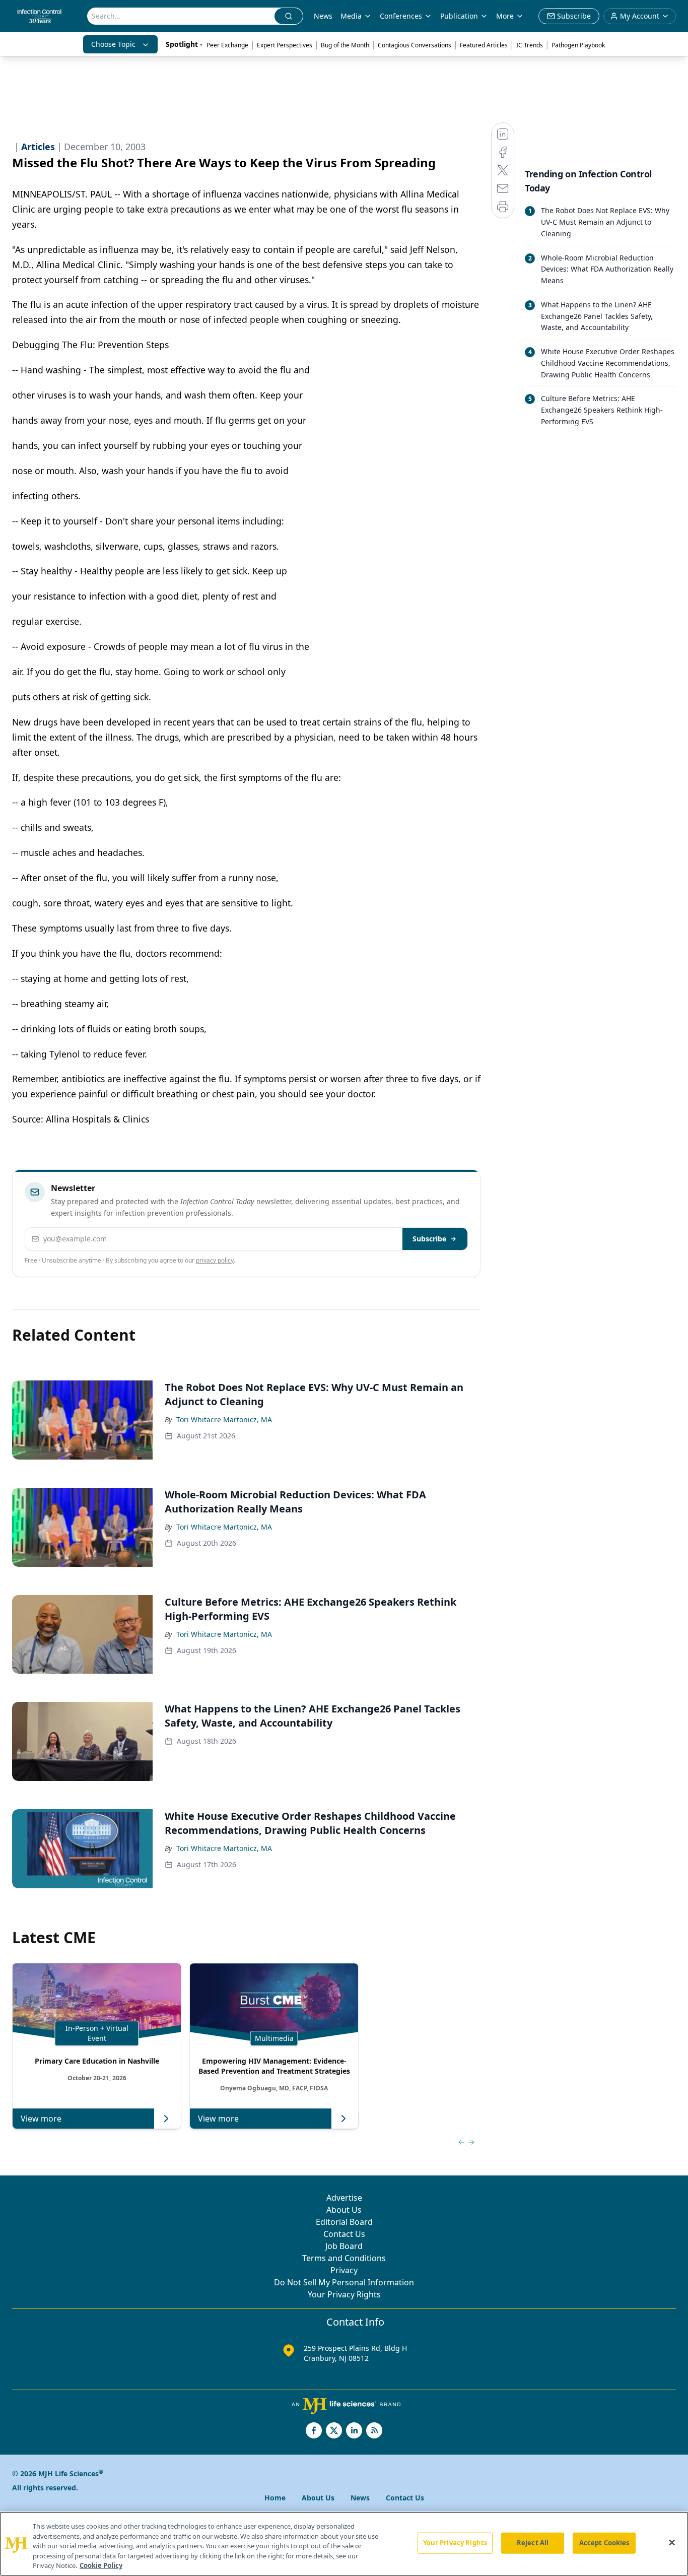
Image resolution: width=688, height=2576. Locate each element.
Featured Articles (484, 45)
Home (275, 2498)
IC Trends (530, 45)
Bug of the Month (345, 45)
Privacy (344, 2270)
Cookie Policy (101, 2565)
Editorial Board (344, 2222)
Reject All (533, 2543)
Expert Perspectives (285, 45)
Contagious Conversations (415, 45)
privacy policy (215, 1260)
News (323, 16)
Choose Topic (113, 44)
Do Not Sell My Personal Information (344, 2282)
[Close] (672, 2543)
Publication (459, 16)
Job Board (344, 2246)
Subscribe (429, 1239)
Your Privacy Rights (344, 2294)
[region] (344, 2544)
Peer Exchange (227, 45)
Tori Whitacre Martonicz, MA (224, 1419)
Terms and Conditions (344, 2258)
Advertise (344, 2198)
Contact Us (344, 2234)
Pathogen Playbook (578, 45)
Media (351, 16)
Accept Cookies (604, 2543)
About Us (344, 2210)
